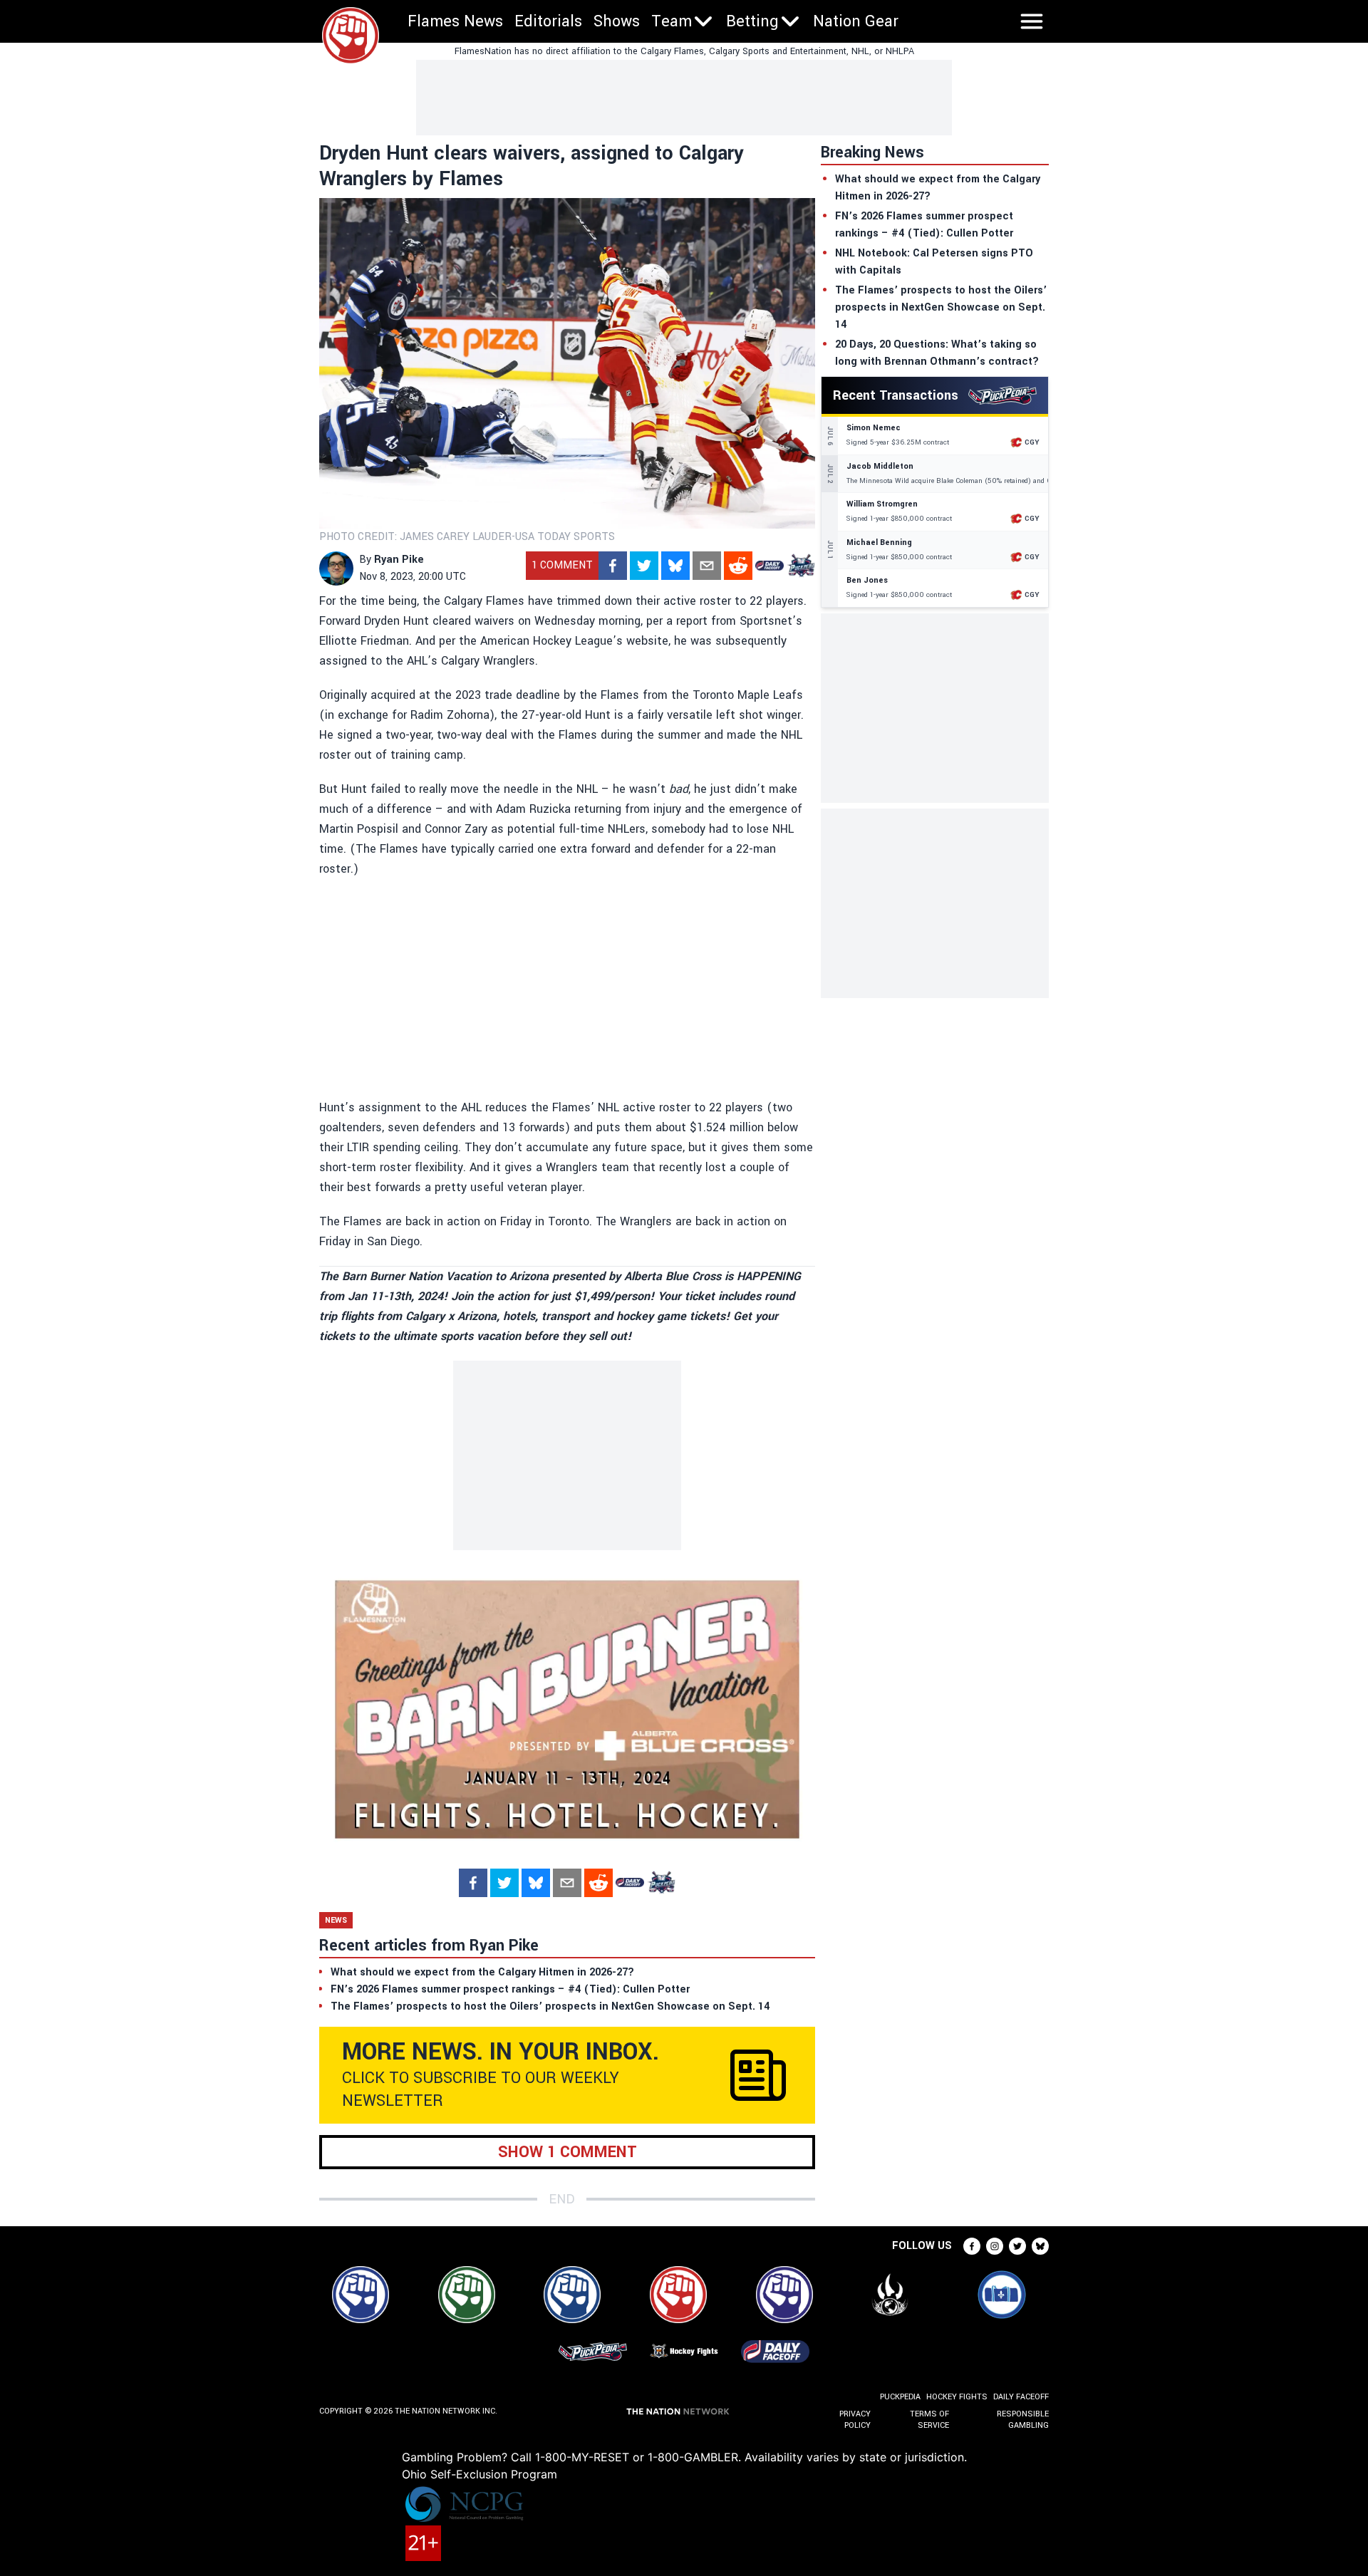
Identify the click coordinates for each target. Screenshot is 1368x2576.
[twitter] (644, 566)
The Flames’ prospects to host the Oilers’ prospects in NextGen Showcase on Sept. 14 (941, 307)
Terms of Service (929, 2420)
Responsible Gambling (1023, 2420)
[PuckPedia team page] (801, 566)
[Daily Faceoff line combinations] (769, 566)
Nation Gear (856, 21)
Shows (617, 21)
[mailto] (707, 566)
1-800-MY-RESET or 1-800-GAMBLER (637, 2457)
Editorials (548, 21)
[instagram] (995, 2246)
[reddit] (738, 566)
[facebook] (613, 566)
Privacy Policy (855, 2420)
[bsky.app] (675, 566)
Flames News (455, 21)
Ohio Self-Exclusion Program (480, 2474)
